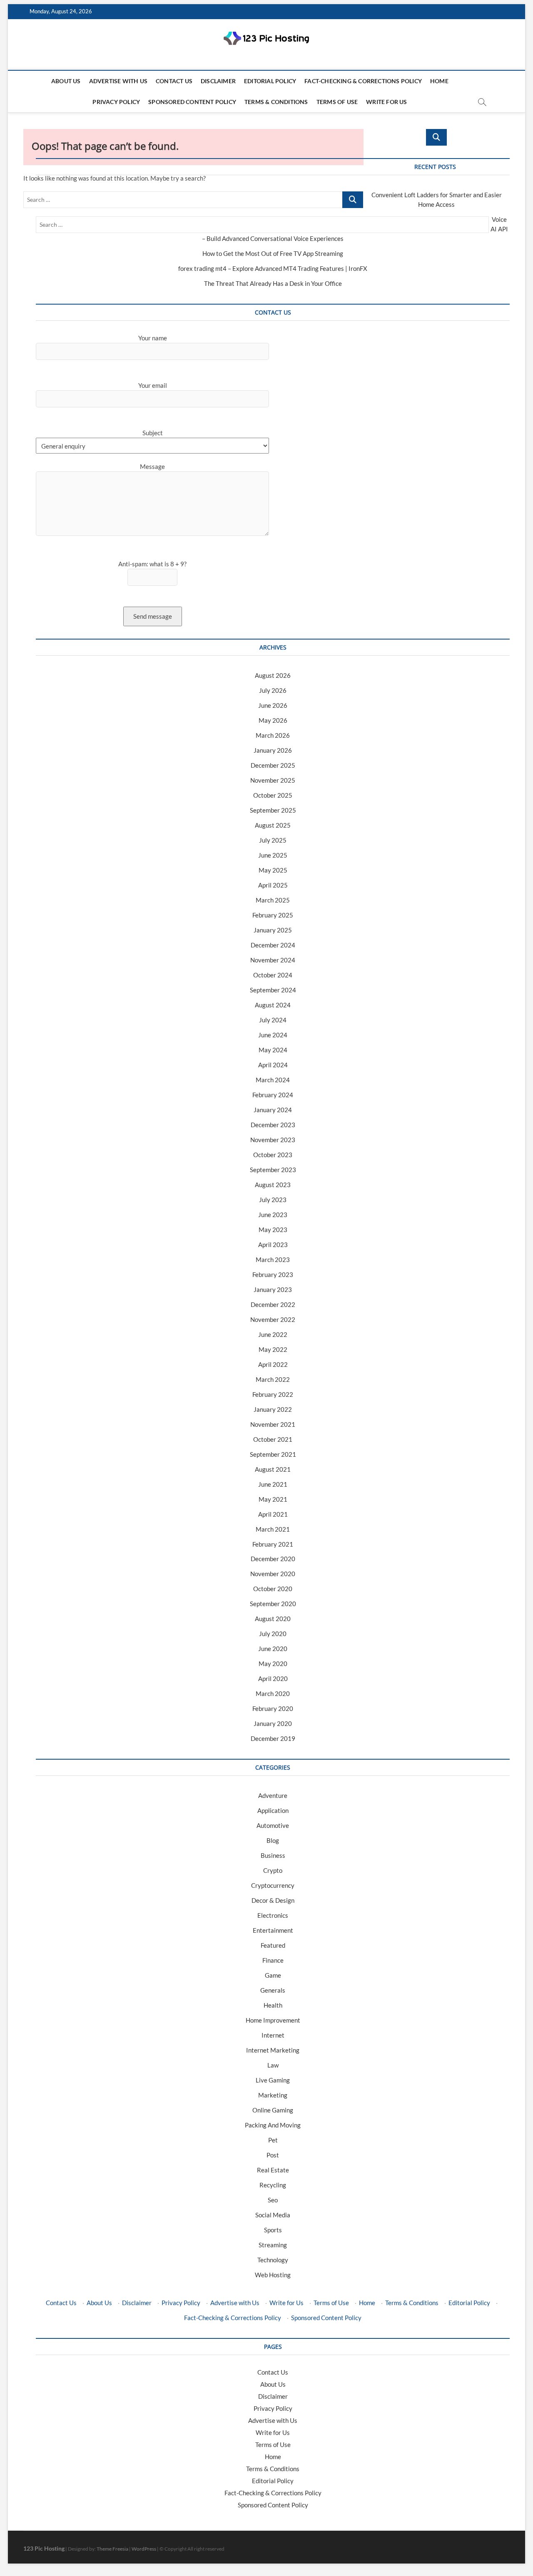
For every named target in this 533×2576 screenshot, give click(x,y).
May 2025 (273, 870)
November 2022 (273, 1319)
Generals (273, 1990)
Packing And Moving (273, 2125)
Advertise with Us (118, 81)
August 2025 (273, 825)
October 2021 (273, 1439)
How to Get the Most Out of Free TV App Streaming (273, 253)
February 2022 (273, 1394)
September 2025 (273, 810)
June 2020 (273, 1649)
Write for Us (386, 102)
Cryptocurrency (273, 1885)
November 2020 (273, 1574)
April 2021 (273, 1514)
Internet (273, 2035)
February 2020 (273, 1708)
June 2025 (273, 855)
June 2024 (273, 1035)
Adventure (273, 1795)
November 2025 (273, 780)
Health (273, 2005)
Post (273, 2155)
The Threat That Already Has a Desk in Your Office (273, 283)
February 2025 (273, 915)
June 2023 (273, 1215)
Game (273, 1975)
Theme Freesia (112, 2549)
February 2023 (273, 1274)
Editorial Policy (270, 81)
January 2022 (273, 1409)
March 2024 (273, 1080)
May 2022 (273, 1349)
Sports (273, 2230)
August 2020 (273, 1619)
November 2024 (273, 960)
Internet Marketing (273, 2050)
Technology (273, 2260)
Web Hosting (273, 2275)
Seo (273, 2200)
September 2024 (273, 990)
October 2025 (273, 795)
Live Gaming (273, 2080)
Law (273, 2065)
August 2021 (273, 1469)
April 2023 (273, 1245)
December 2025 (273, 765)
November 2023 (273, 1140)
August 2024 (273, 1005)
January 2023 (273, 1289)
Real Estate (273, 2170)
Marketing (273, 2095)
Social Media (273, 2215)
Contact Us (174, 81)
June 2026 (273, 705)
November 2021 (273, 1424)
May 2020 (273, 1664)
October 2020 (273, 1589)
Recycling (273, 2185)
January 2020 (273, 1723)
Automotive (273, 1825)
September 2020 (273, 1604)
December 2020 (273, 1559)
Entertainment (273, 1930)
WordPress (144, 2549)
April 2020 (273, 1678)
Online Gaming (273, 2110)
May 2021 (273, 1499)
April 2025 (273, 885)
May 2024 (273, 1050)
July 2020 (273, 1634)
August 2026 (273, 675)
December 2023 (273, 1125)
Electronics (273, 1915)
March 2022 (273, 1379)
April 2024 (273, 1065)
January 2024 (273, 1110)
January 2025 (273, 930)
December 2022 (273, 1304)
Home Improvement (273, 2020)
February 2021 (273, 1544)
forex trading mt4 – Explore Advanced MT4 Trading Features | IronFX (273, 268)
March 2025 (273, 900)
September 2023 (273, 1170)
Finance (273, 1960)
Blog (273, 1840)
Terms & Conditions (276, 102)
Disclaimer (218, 81)
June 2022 (273, 1334)
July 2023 (273, 1200)
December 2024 (273, 945)
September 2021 (273, 1454)
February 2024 (273, 1095)
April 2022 (273, 1364)
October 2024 (273, 975)
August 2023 (273, 1185)
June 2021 (273, 1484)
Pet (273, 2140)
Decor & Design (273, 1900)
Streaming (273, 2245)
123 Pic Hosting (44, 2548)
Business (273, 1855)
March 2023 (273, 1259)
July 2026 (273, 690)
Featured (273, 1945)
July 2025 (273, 840)
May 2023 (273, 1230)
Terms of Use (337, 102)
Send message (153, 616)
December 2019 (273, 1738)
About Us (66, 81)
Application (273, 1810)
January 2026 (273, 750)
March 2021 (273, 1529)
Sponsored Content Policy (192, 102)
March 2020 (273, 1693)
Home (439, 81)
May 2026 (273, 720)
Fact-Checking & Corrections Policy (363, 81)
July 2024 (273, 1020)
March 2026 (273, 735)
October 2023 (273, 1155)
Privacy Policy (116, 102)
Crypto (273, 1870)
